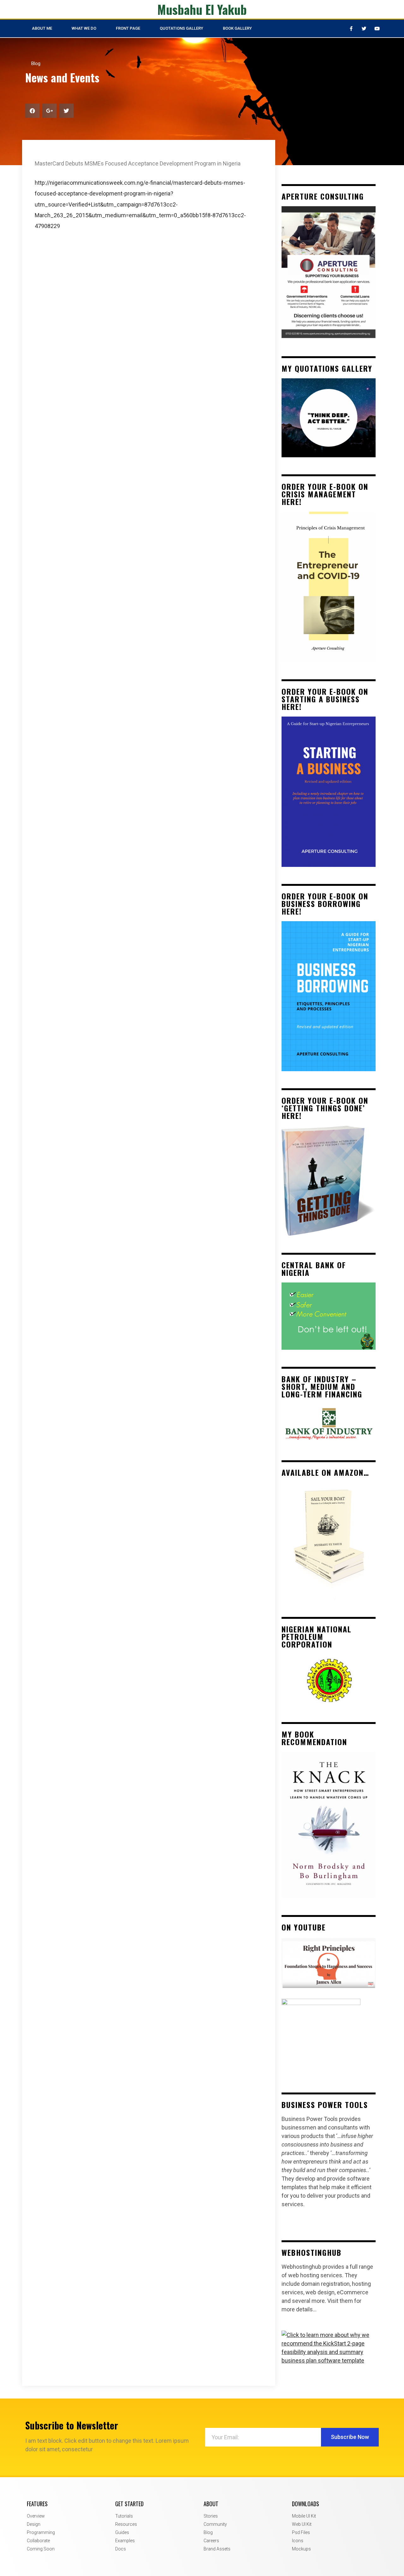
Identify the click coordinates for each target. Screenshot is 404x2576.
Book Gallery (237, 28)
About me (42, 28)
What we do (84, 28)
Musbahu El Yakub (202, 9)
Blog (36, 63)
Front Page (128, 28)
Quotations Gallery (181, 28)
